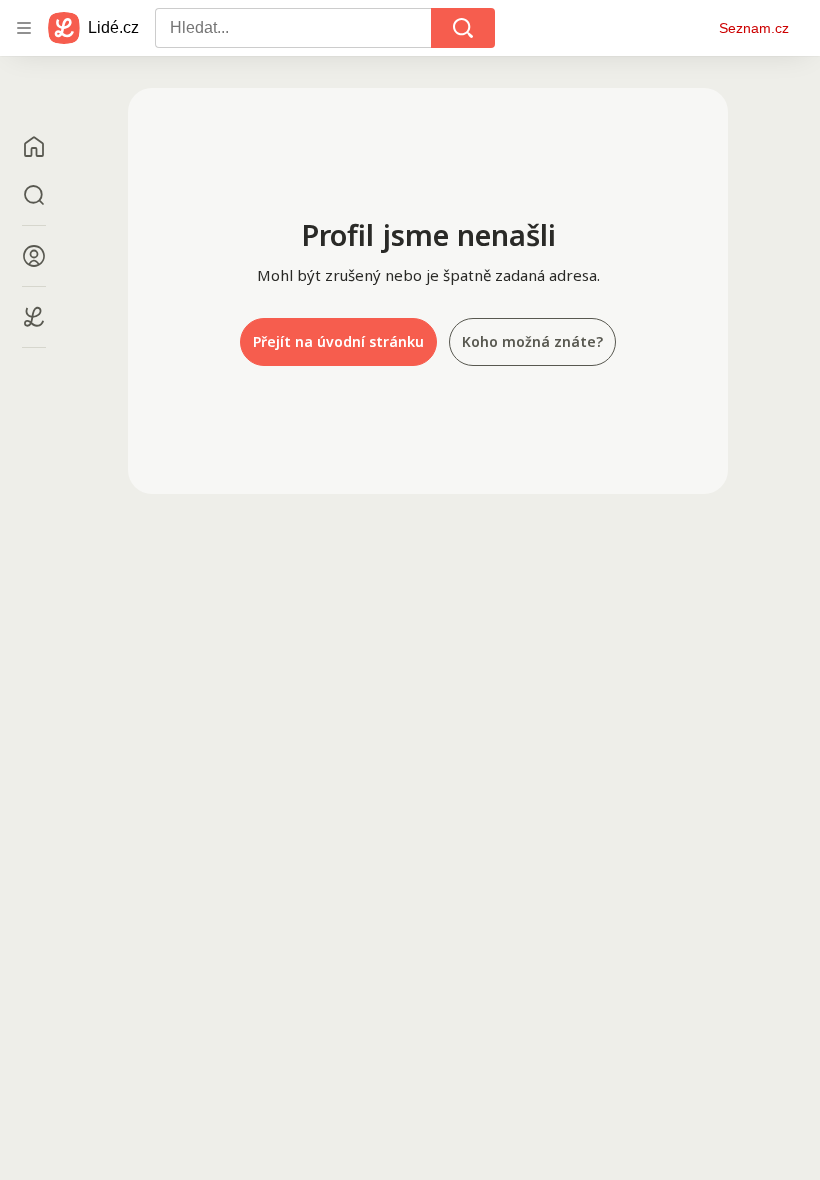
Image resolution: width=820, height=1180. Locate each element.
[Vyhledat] (463, 28)
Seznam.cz (754, 28)
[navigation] (24, 28)
